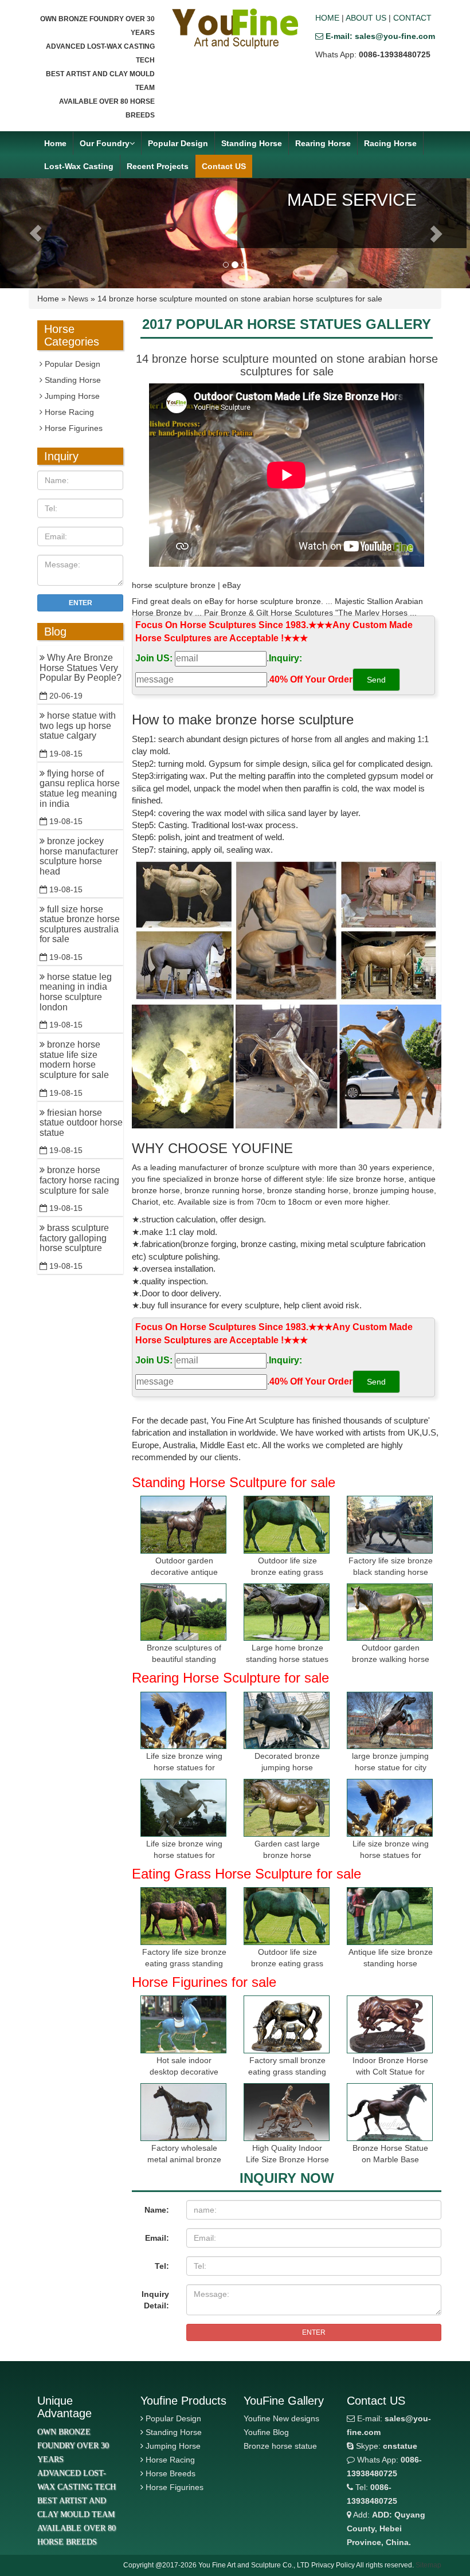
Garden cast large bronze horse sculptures (287, 1855)
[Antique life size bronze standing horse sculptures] (390, 1916)
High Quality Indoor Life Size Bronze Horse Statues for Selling (287, 2159)
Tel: (162, 2266)
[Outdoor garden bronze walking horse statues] (390, 1612)
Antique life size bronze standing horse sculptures (391, 1963)
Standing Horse (252, 143)
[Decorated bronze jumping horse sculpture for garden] (287, 1721)
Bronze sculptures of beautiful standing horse (184, 1659)
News (78, 299)
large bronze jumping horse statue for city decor (390, 1767)
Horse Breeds (171, 2473)
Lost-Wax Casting (79, 166)
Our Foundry (105, 143)
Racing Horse (390, 143)
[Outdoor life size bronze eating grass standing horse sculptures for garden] (287, 1525)
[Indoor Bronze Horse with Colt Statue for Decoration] (390, 2024)
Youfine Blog (266, 2432)
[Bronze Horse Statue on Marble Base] (390, 2112)
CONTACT (412, 18)
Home (55, 143)
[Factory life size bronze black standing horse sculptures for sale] (390, 1525)
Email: (157, 2238)
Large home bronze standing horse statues (287, 1653)
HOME (327, 18)
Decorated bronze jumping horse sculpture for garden (287, 1767)
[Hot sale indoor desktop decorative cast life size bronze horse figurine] (183, 2024)
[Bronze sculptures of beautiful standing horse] (183, 1612)
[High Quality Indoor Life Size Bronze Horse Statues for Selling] (287, 2112)
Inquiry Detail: (155, 2300)
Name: (157, 2210)
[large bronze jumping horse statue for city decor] (390, 1721)
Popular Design (178, 143)
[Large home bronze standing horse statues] (287, 1612)
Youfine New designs (281, 2418)
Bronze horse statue (280, 2446)
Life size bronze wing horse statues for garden (184, 1767)
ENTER (314, 2332)
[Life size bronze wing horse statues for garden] (183, 1721)
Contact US (224, 166)
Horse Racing (68, 412)
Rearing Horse (323, 143)
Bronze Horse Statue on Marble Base (390, 2154)
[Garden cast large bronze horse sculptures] (287, 1808)
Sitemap (428, 2565)
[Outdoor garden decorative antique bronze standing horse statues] (183, 1525)
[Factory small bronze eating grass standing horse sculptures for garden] (287, 2024)
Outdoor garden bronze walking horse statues (391, 1659)
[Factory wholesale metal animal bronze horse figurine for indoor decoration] (183, 2112)
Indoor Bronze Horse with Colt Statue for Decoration (390, 2072)
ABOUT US (366, 18)
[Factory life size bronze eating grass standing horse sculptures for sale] (183, 1916)
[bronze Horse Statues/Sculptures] (235, 29)
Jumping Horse (71, 396)
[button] (35, 233)
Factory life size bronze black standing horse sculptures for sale (391, 1572)
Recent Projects (158, 166)
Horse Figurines (73, 428)
